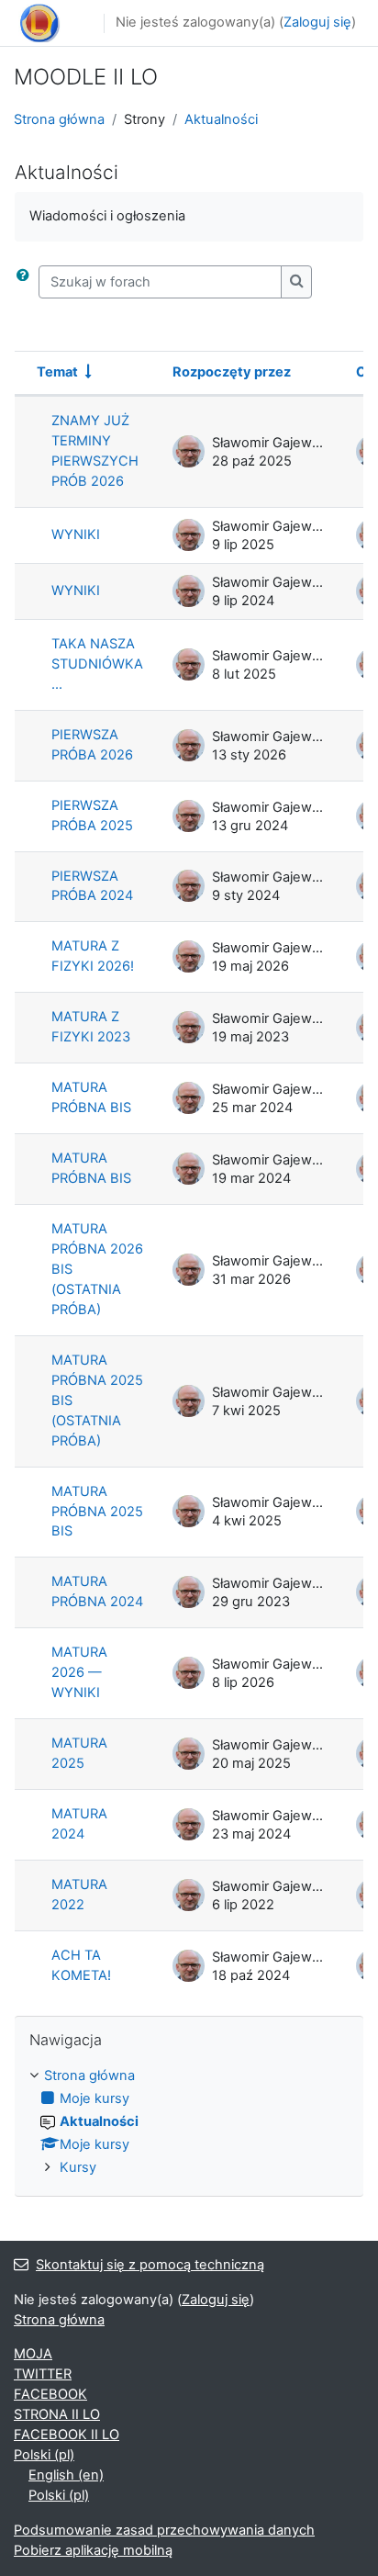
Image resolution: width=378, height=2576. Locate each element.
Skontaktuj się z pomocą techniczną (150, 2265)
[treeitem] (189, 2122)
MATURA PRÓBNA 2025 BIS (97, 1512)
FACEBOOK (50, 2394)
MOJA (33, 2354)
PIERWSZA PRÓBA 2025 (92, 816)
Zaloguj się (317, 22)
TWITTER (43, 2374)
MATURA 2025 (79, 1753)
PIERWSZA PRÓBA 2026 (92, 745)
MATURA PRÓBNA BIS (91, 1097)
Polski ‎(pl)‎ (44, 2455)
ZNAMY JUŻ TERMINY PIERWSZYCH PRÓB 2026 (95, 451)
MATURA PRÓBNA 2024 (97, 1592)
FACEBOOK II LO (67, 2435)
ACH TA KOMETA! (81, 1965)
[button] (27, 282)
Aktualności (221, 119)
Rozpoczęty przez (232, 372)
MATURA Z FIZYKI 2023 (91, 1027)
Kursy (78, 2167)
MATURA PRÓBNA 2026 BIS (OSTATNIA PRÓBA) (97, 1269)
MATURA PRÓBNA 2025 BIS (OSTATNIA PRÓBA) (97, 1400)
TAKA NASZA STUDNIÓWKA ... (97, 664)
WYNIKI (76, 534)
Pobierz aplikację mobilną (93, 2550)
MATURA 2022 (79, 1895)
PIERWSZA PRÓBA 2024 (92, 886)
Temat (57, 372)
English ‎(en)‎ (66, 2475)
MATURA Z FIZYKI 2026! (93, 956)
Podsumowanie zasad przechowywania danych (164, 2530)
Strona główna (59, 119)
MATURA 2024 (79, 1824)
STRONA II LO (57, 2414)
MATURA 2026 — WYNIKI (79, 1672)
